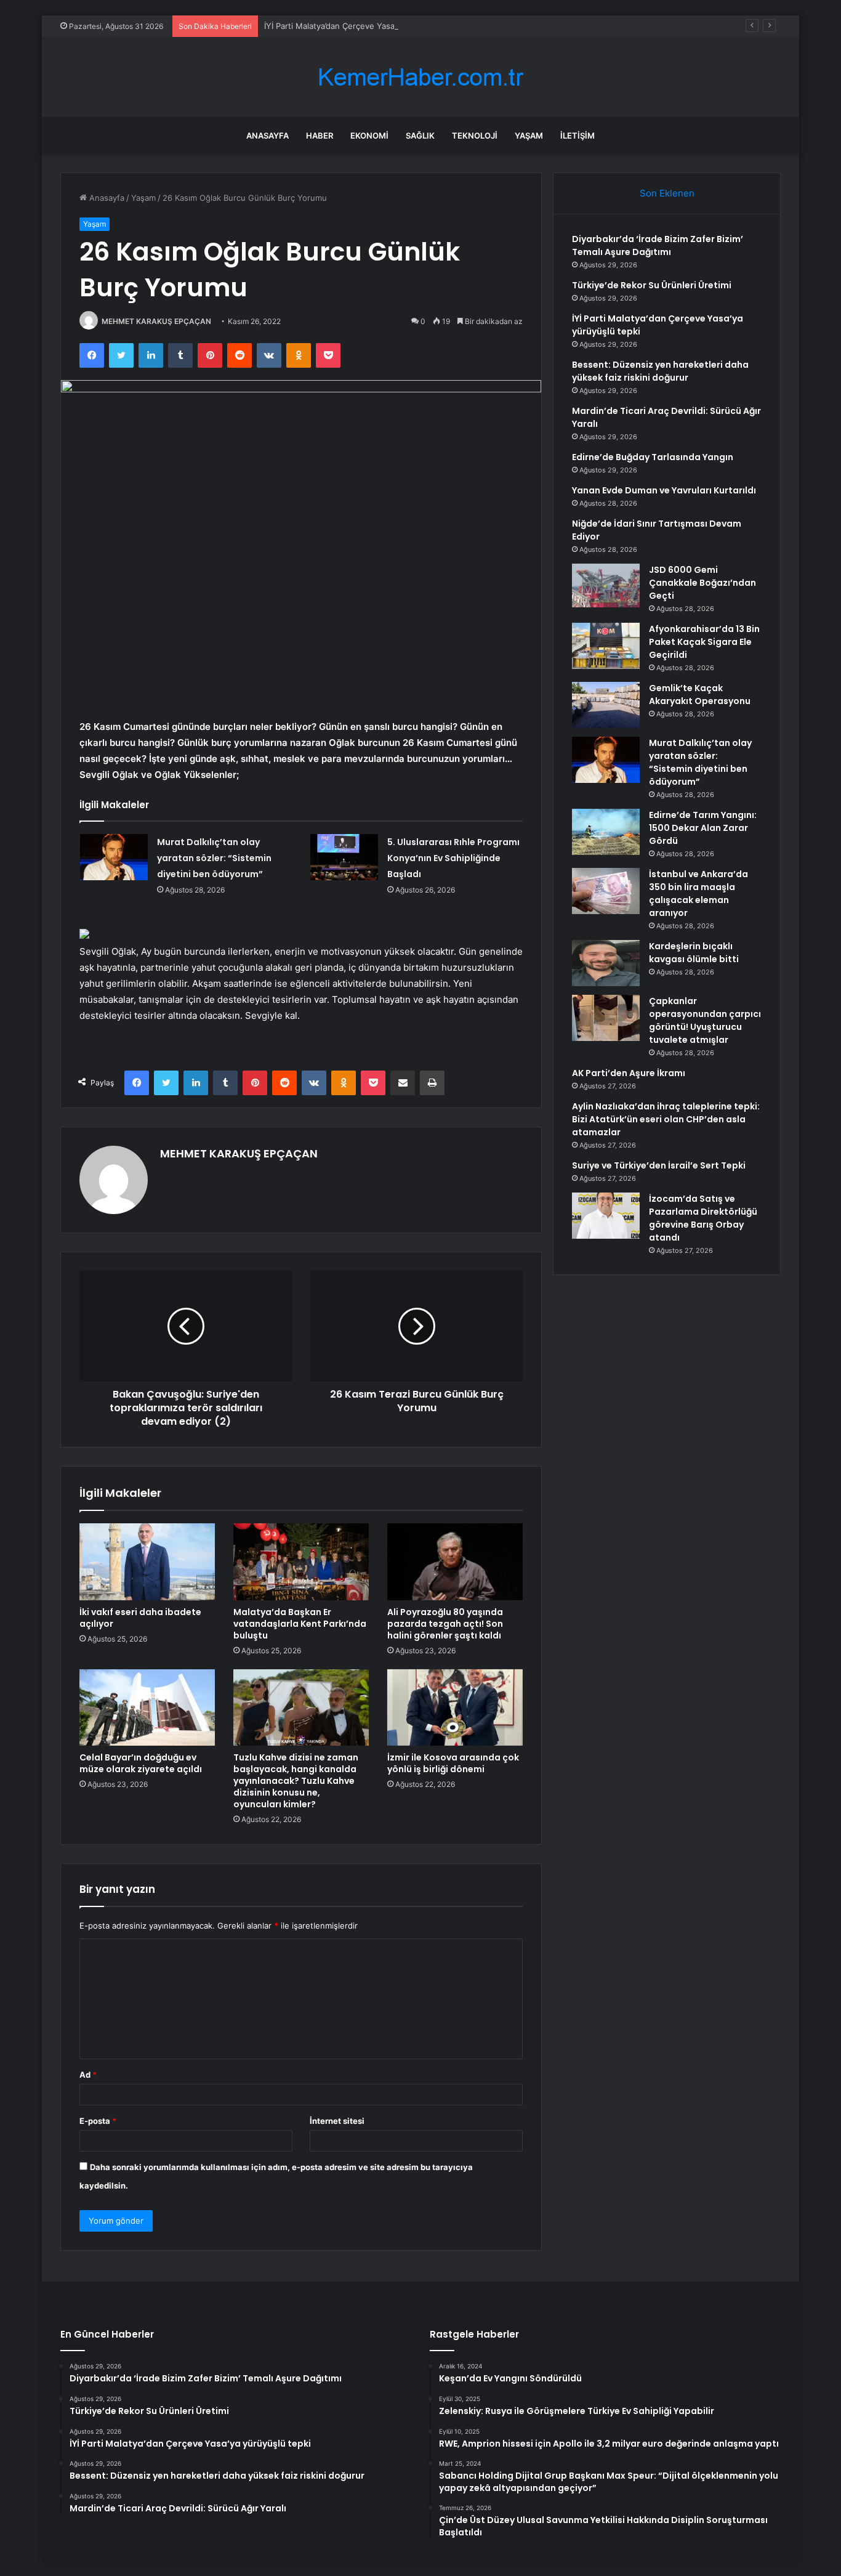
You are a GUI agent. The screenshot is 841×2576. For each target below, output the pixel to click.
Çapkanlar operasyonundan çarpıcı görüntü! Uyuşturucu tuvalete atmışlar (705, 1020)
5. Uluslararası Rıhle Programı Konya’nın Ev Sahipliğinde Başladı (453, 858)
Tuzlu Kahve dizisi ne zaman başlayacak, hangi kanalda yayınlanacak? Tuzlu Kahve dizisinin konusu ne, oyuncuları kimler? (296, 1781)
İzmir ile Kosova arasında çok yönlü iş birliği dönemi (453, 1763)
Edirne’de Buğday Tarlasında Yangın (653, 457)
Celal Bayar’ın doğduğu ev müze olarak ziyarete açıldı (141, 1763)
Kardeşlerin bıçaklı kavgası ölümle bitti (694, 953)
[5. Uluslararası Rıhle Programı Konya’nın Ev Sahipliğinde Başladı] (344, 857)
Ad (88, 2075)
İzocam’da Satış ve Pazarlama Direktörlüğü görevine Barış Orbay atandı (703, 1218)
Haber (320, 136)
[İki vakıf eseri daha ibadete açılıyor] (147, 1561)
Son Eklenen (667, 193)
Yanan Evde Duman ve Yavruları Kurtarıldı (664, 490)
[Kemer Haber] (420, 77)
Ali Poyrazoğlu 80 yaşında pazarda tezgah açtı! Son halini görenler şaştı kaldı (445, 1624)
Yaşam (529, 136)
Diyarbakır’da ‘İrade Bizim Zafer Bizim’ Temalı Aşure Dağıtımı (658, 245)
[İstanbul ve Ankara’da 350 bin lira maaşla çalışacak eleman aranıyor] (606, 891)
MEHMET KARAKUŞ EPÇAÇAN (156, 321)
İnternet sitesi (337, 2121)
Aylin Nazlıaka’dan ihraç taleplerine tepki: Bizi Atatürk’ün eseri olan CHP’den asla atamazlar (666, 1119)
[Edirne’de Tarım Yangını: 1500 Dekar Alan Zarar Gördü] (606, 832)
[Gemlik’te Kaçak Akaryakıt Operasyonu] (606, 705)
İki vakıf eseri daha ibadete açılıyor (140, 1618)
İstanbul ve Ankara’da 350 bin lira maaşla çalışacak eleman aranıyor (698, 893)
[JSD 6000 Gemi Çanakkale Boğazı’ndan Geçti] (606, 587)
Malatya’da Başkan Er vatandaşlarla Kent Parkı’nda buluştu (300, 1624)
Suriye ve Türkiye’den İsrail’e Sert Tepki (659, 1165)
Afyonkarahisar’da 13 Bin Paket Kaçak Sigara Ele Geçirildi (704, 642)
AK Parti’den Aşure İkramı (629, 1073)
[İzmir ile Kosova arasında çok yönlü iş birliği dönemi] (455, 1707)
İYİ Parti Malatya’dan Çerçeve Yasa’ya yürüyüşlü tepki (365, 26)
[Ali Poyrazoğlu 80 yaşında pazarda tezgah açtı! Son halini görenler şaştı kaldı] (455, 1561)
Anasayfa (268, 136)
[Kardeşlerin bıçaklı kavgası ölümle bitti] (606, 963)
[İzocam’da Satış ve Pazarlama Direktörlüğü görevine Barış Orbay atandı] (606, 1216)
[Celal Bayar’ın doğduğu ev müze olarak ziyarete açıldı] (147, 1707)
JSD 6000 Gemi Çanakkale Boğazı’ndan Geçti (702, 583)
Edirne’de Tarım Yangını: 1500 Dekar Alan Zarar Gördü (703, 828)
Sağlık (420, 136)
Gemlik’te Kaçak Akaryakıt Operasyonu (700, 695)
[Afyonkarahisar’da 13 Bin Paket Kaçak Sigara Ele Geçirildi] (606, 646)
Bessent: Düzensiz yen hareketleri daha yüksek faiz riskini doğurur (660, 371)
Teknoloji (475, 136)
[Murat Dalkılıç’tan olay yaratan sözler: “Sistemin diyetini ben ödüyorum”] (114, 857)
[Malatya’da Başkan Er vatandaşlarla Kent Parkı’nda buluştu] (301, 1561)
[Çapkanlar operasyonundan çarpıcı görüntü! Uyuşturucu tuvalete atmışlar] (606, 1018)
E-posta (98, 2121)
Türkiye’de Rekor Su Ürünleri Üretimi (652, 285)
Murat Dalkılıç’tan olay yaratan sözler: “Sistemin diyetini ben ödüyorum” (214, 858)
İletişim (577, 136)
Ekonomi (369, 136)
